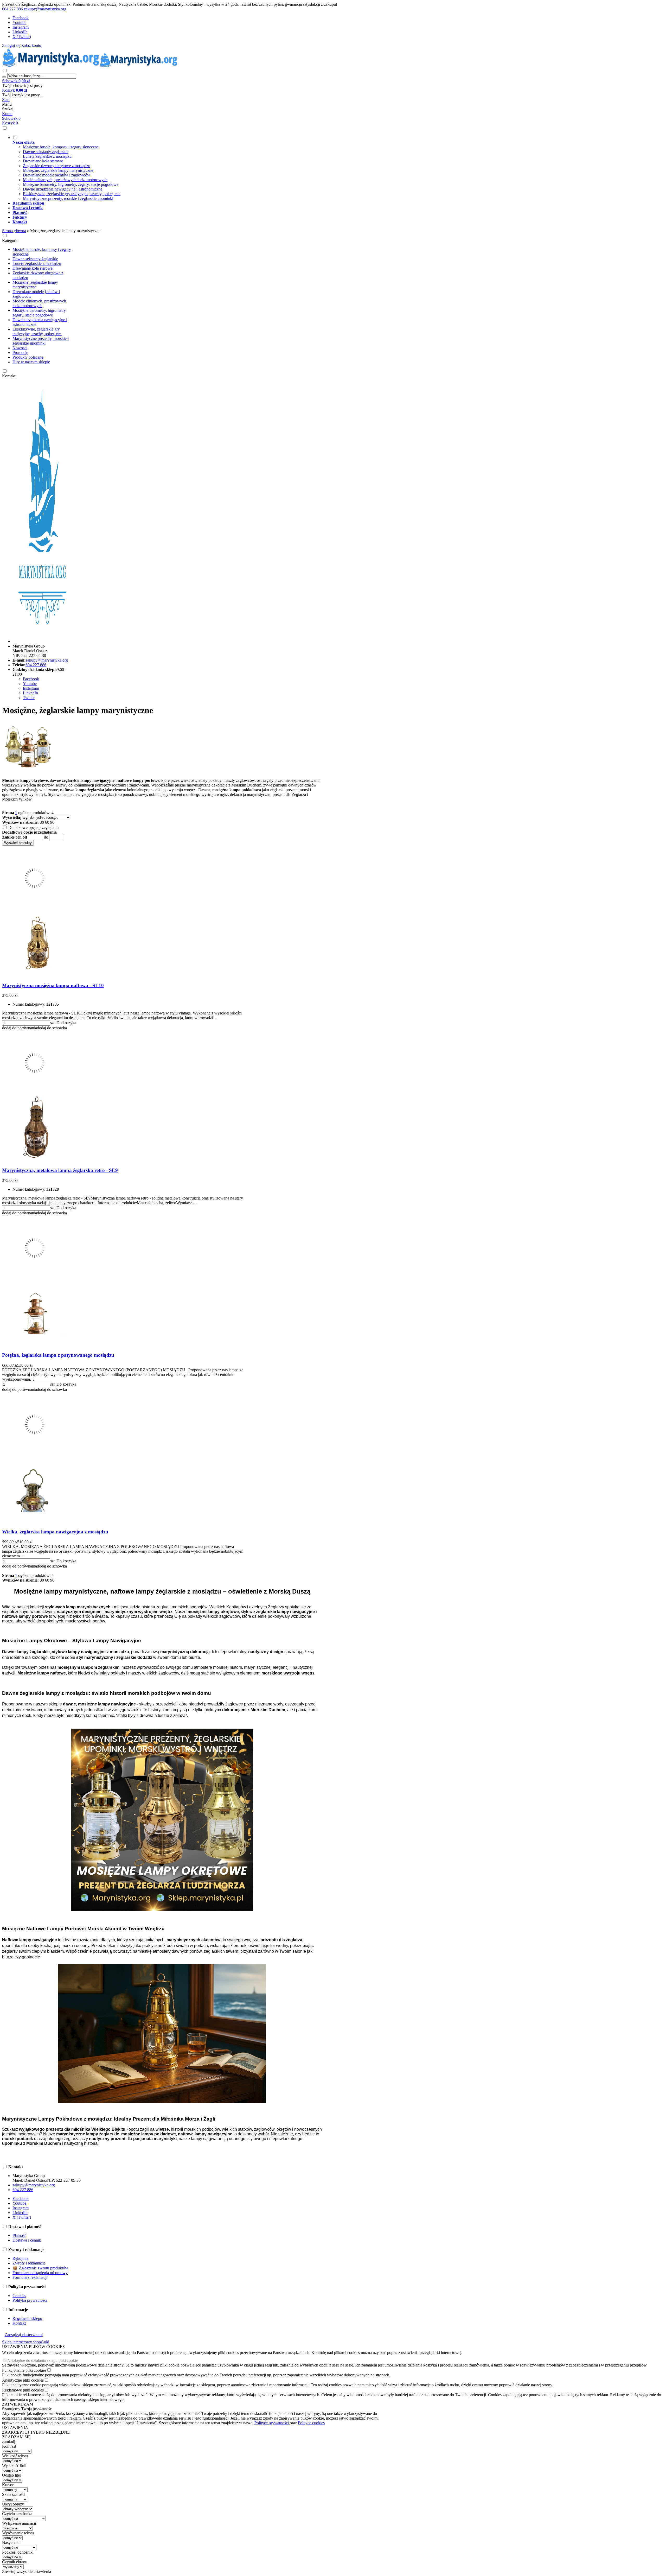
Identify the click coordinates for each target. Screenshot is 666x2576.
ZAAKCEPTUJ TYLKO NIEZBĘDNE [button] (36, 2432)
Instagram (21, 27)
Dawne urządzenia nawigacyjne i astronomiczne (63, 189)
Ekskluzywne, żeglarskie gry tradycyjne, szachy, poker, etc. (72, 194)
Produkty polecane (28, 357)
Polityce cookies (311, 2423)
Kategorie (10, 241)
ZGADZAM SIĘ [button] (16, 2437)
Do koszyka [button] (66, 1023)
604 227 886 (12, 9)
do (46, 837)
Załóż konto (31, 45)
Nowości (20, 348)
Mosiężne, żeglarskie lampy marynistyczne (58, 170)
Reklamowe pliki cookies (23, 2390)
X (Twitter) (22, 37)
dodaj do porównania (20, 1028)
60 (47, 822)
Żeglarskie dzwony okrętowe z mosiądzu (57, 166)
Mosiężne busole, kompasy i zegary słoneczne (61, 147)
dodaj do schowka (52, 1028)
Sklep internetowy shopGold (26, 2342)
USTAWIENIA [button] (15, 2428)
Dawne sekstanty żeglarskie (46, 152)
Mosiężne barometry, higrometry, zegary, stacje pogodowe (71, 184)
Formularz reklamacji (30, 2277)
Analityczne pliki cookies (23, 2380)
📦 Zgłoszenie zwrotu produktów (40, 2268)
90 (52, 822)
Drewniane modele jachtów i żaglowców (57, 175)
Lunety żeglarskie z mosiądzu (47, 156)
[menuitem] (202, 168)
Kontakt (9, 376)
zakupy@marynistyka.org (45, 9)
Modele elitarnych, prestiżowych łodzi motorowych (65, 180)
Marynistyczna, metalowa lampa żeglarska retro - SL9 (60, 1170)
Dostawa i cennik (27, 2240)
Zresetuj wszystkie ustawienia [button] (27, 2571)
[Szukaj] (4, 77)
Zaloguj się (11, 45)
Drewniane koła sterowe (43, 161)
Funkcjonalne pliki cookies (24, 2370)
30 (42, 822)
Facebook (21, 18)
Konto (7, 114)
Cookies (19, 2296)
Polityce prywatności (272, 2423)
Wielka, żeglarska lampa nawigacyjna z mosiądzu (55, 1532)
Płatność (19, 2235)
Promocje (20, 353)
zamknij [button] (9, 2442)
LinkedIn (20, 32)
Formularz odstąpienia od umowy (40, 2273)
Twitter (29, 698)
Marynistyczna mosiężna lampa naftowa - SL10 (53, 985)
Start (6, 100)
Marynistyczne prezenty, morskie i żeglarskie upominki (68, 198)
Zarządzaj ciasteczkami (24, 2335)
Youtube (19, 23)
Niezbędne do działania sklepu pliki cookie (43, 2360)
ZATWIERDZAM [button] (18, 2404)
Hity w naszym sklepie (31, 362)
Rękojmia (20, 2258)
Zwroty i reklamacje (29, 2263)
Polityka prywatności (30, 2300)
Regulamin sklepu (27, 2318)
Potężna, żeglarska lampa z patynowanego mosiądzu (58, 1355)
